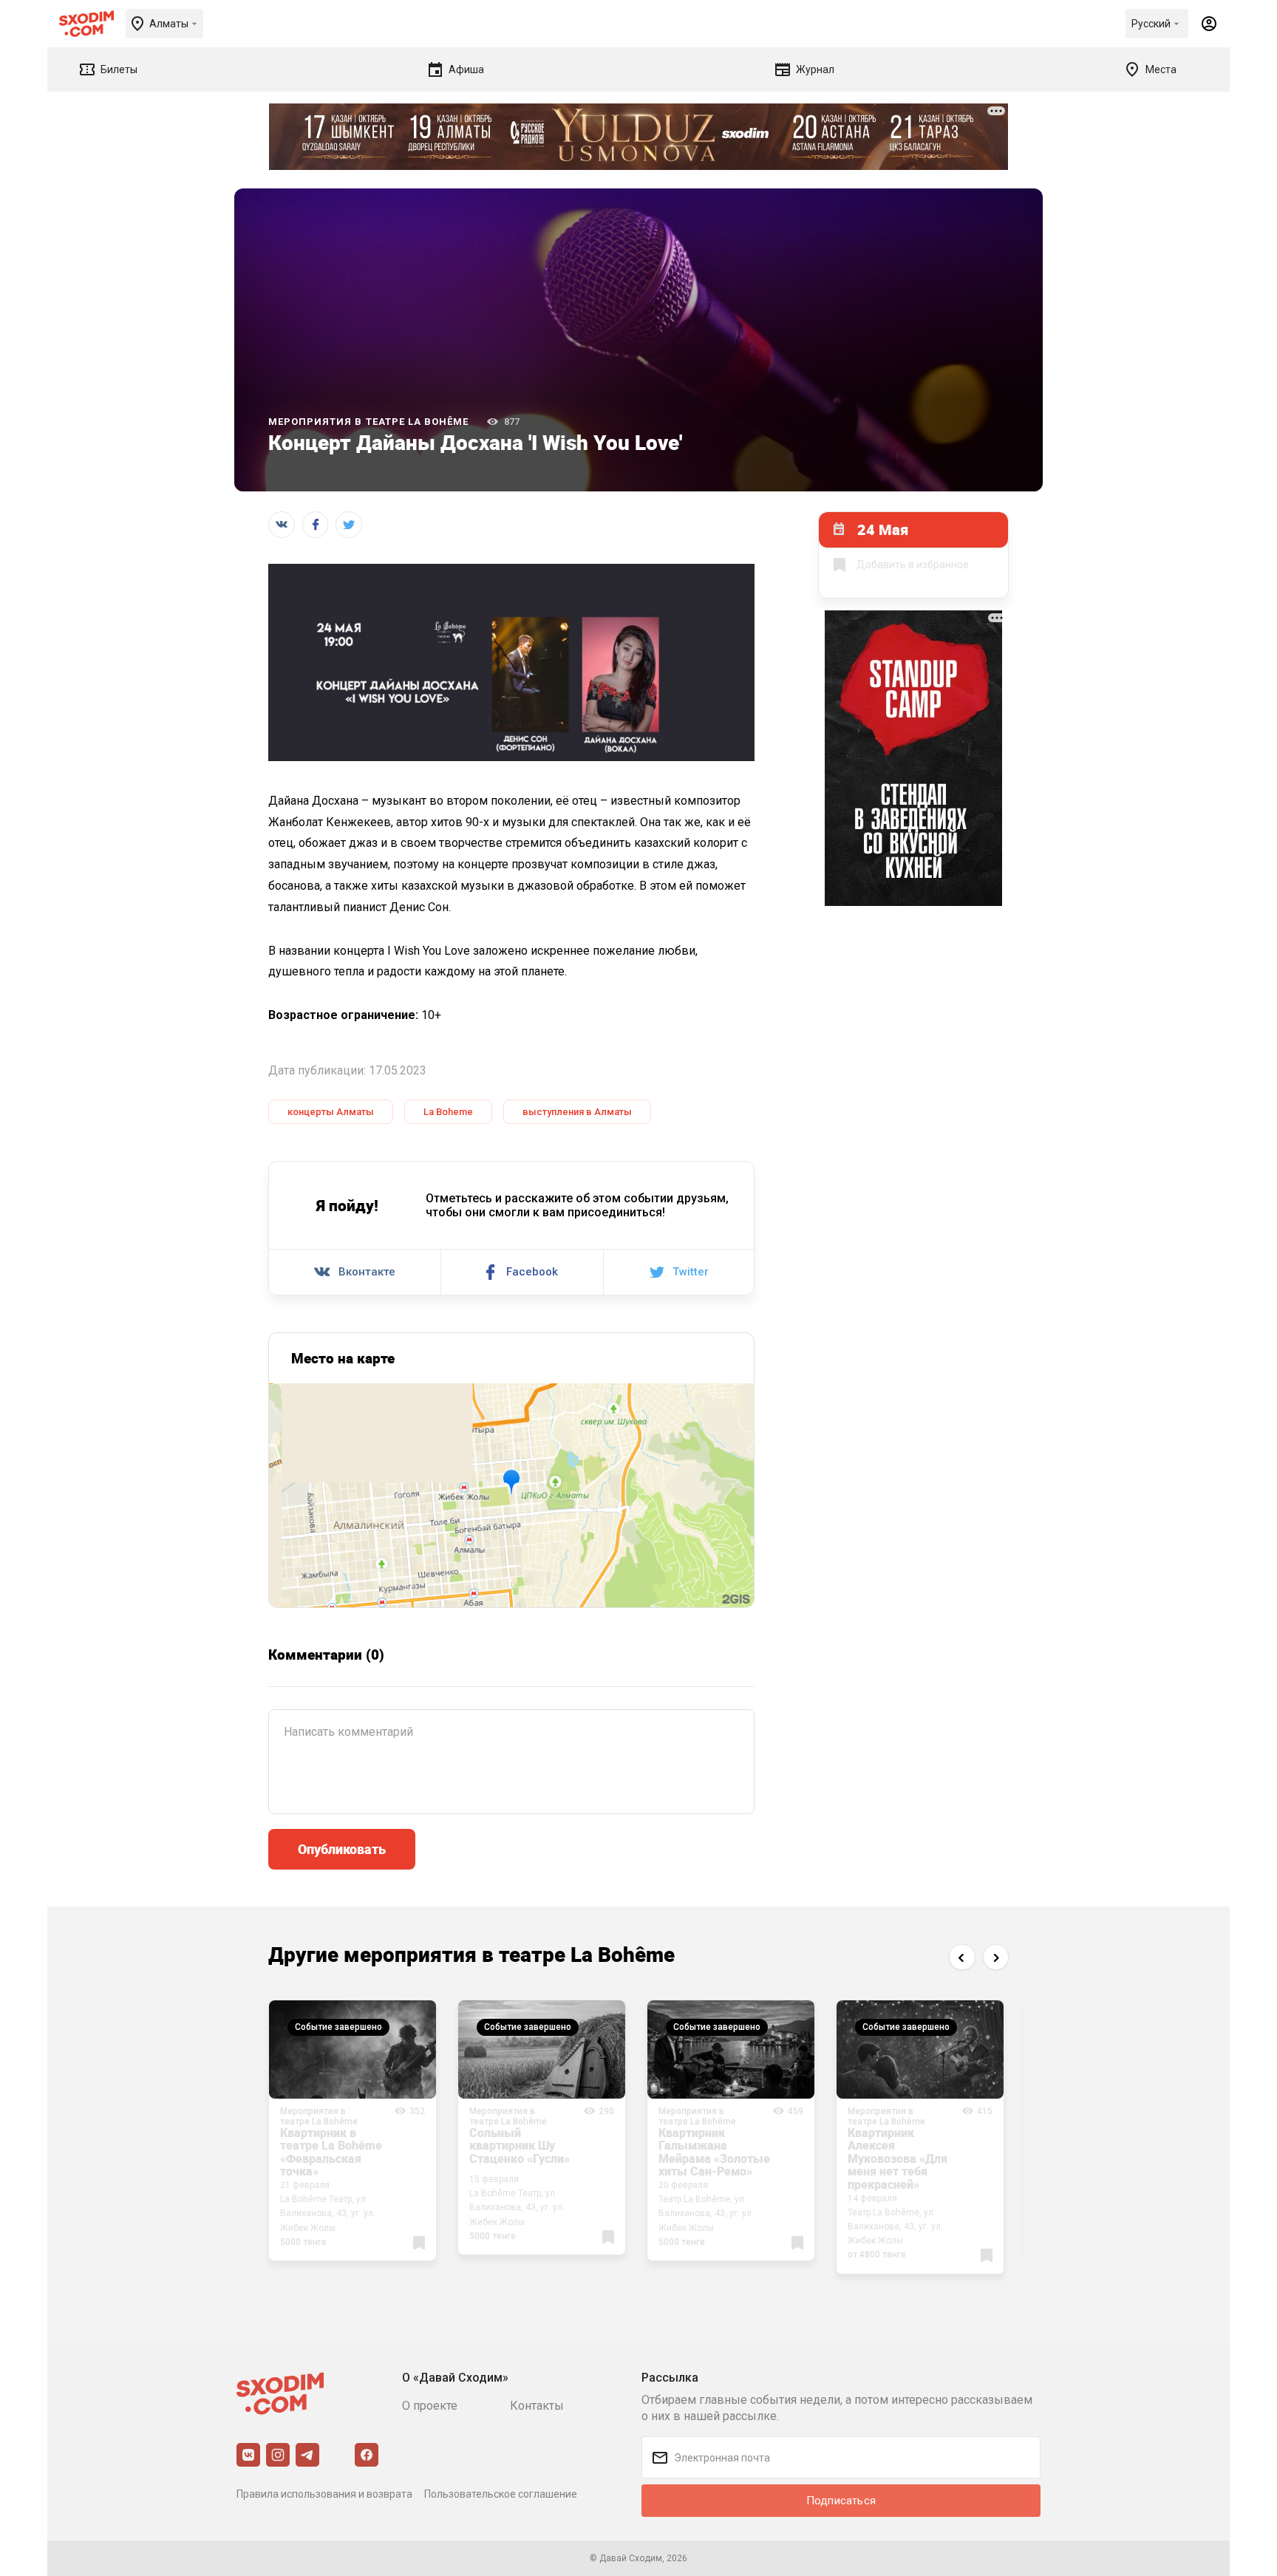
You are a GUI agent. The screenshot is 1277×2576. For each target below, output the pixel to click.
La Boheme (448, 1112)
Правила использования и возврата (324, 2494)
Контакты (537, 2406)
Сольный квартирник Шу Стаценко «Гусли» (520, 2146)
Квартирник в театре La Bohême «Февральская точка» (331, 2152)
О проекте (430, 2406)
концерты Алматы (331, 1112)
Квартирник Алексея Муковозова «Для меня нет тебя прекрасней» (898, 2158)
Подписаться (841, 2501)
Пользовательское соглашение (501, 2494)
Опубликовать (342, 1849)
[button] (962, 1957)
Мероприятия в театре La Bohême (368, 422)
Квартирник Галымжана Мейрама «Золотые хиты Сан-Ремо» (714, 2152)
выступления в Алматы (577, 1112)
